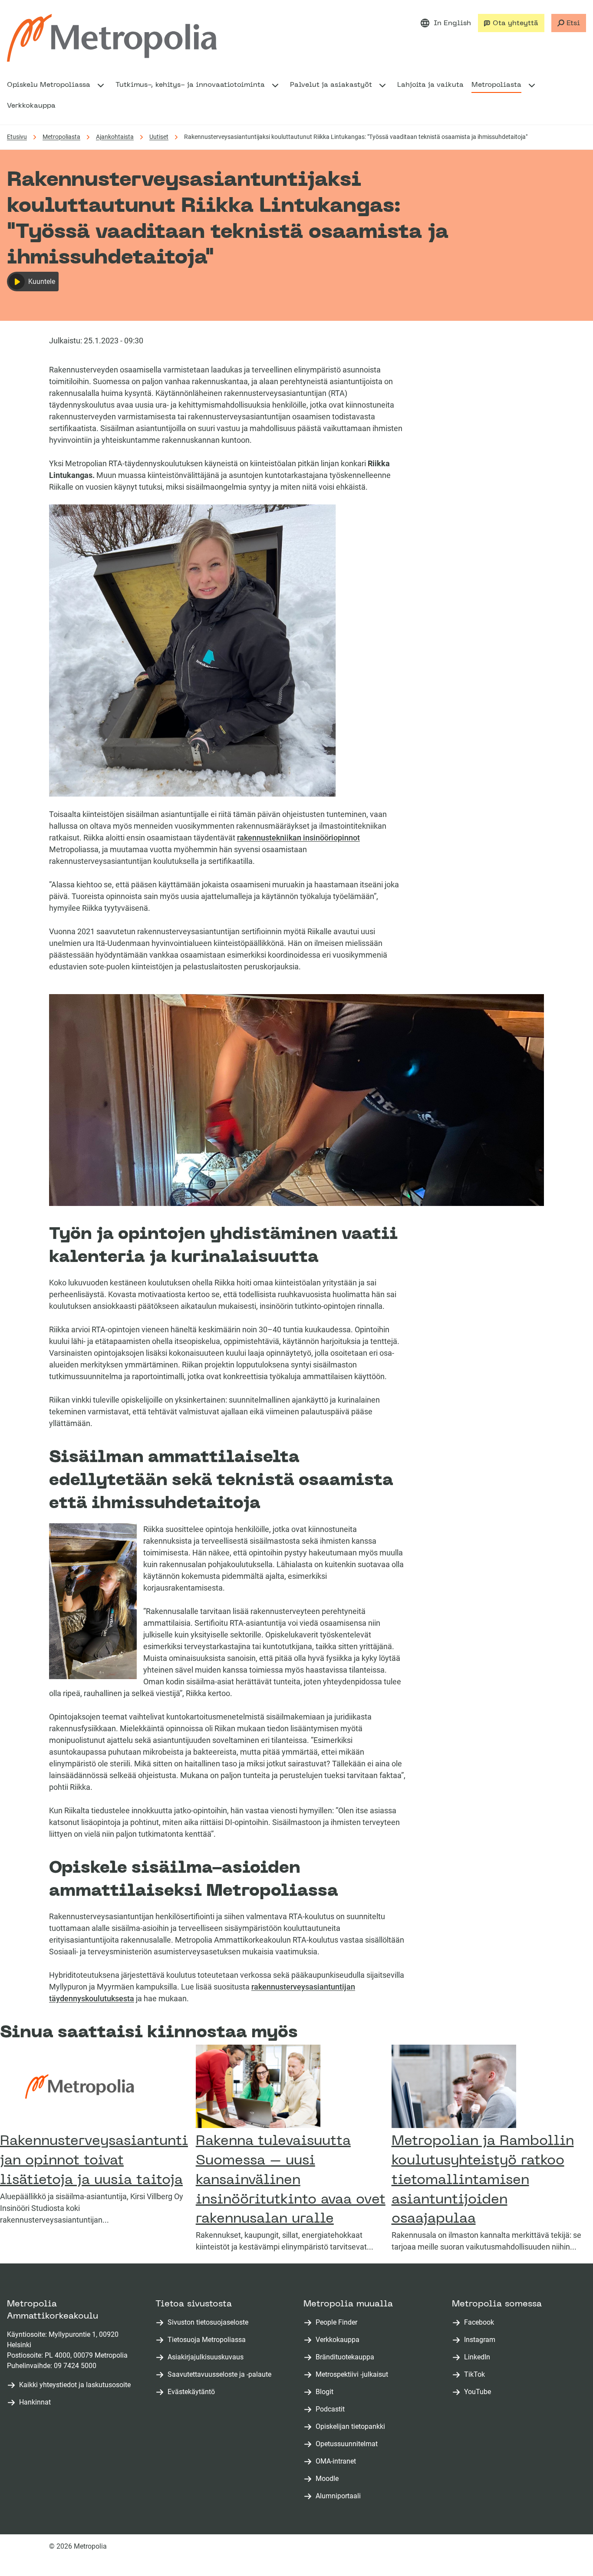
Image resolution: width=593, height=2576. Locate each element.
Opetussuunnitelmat (348, 2444)
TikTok (476, 2375)
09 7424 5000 (75, 2366)
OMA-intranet (338, 2462)
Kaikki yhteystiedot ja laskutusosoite (75, 2385)
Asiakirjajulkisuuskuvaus (206, 2357)
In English (452, 23)
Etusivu (17, 137)
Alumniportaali (340, 2496)
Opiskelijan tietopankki (352, 2427)
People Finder (338, 2323)
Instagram (481, 2340)
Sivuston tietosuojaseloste (208, 2322)
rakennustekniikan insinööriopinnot (298, 838)
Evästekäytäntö (191, 2392)
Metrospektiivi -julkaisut (354, 2375)
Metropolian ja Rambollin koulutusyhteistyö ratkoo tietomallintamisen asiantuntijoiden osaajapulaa (483, 2180)
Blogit (326, 2392)
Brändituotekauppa (347, 2357)
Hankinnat (35, 2402)
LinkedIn (479, 2357)
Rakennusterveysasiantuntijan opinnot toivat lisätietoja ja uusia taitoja (94, 2161)
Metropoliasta (61, 137)
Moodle (329, 2479)
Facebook (481, 2323)
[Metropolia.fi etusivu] (112, 38)
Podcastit (332, 2410)
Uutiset (159, 137)
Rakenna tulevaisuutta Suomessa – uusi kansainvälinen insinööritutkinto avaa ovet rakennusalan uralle (291, 2180)
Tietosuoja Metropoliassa (207, 2340)
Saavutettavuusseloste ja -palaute (219, 2374)
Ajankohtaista (115, 137)
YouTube (479, 2392)
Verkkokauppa (339, 2340)
